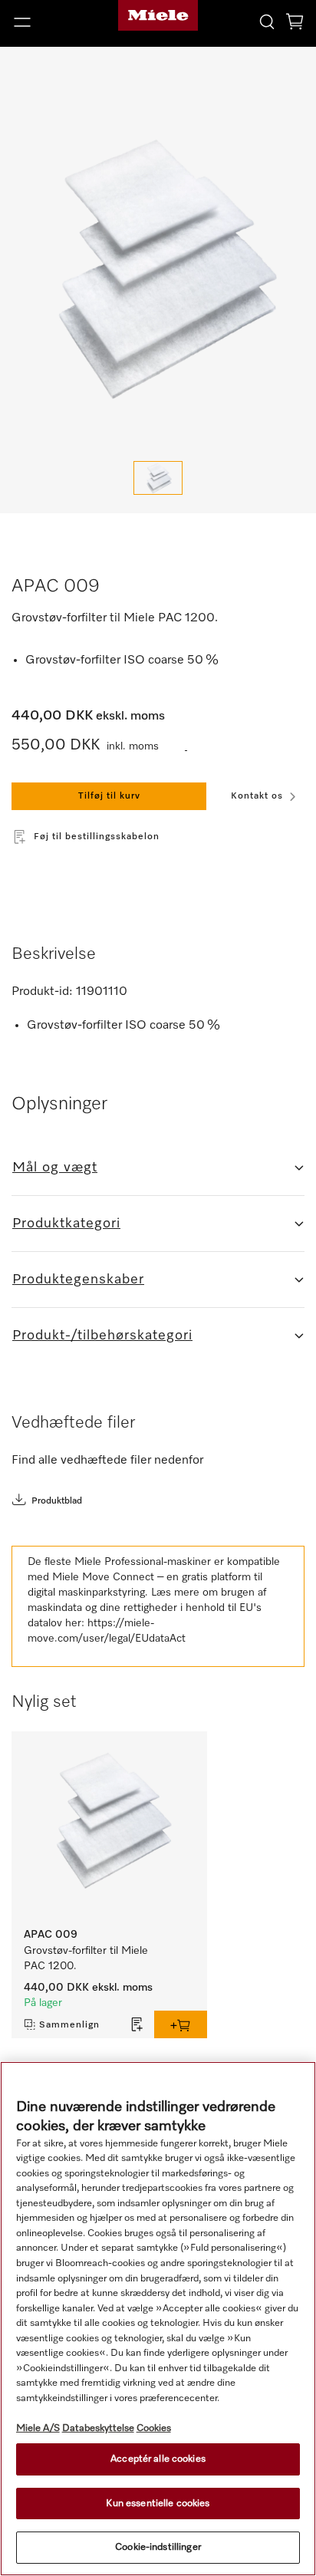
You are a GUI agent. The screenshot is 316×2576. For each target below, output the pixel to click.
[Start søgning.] (267, 21)
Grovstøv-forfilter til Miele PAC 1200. (87, 1958)
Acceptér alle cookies (158, 2459)
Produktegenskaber (78, 1280)
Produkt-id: (42, 992)
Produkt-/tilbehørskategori (102, 1336)
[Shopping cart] (295, 24)
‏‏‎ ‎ (186, 747)
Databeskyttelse (98, 2428)
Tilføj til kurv (109, 796)
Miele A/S (38, 2428)
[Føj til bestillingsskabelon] (137, 2024)
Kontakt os (257, 796)
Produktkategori (66, 1224)
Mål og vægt (55, 1168)
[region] (158, 2319)
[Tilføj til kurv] (181, 2024)
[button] (53, 22)
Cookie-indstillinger (158, 2547)
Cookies (154, 2428)
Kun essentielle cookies (158, 2504)
